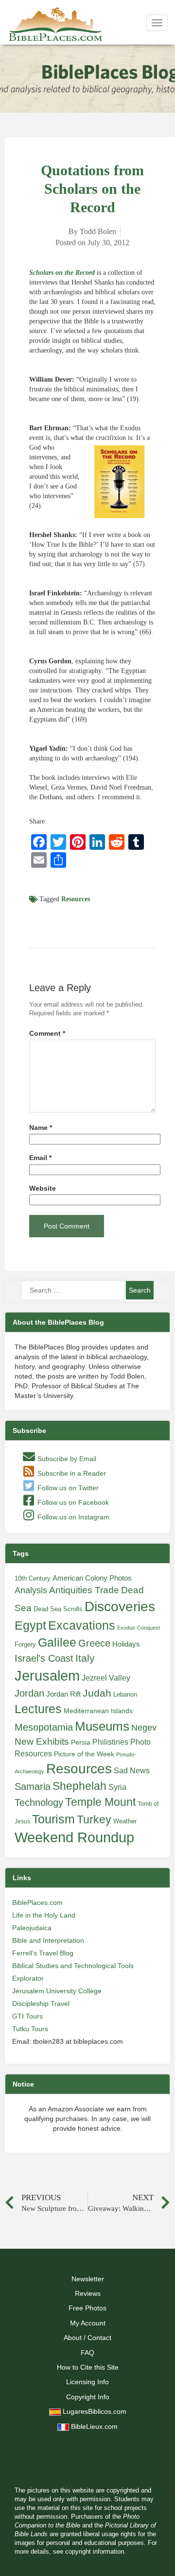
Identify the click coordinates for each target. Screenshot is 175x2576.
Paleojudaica (32, 1928)
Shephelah (79, 1786)
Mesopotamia (44, 1727)
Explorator (28, 1978)
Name (41, 1128)
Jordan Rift (63, 1694)
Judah (97, 1693)
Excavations (82, 1625)
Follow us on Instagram (72, 1517)
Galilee (57, 1642)
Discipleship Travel (41, 2004)
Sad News (132, 1770)
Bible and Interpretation (48, 1940)
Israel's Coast (44, 1658)
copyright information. (96, 2552)
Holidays (126, 1644)
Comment (47, 1034)
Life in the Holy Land (44, 1915)
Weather (125, 1821)
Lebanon (125, 1694)
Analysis (31, 1590)
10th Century (33, 1578)
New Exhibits (42, 1742)
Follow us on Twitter (67, 1488)
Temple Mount (100, 1802)
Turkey (94, 1819)
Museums (102, 1726)
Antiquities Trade (84, 1590)
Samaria (33, 1786)
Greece (94, 1643)
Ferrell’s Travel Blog (43, 1953)
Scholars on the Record (62, 273)
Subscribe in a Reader (71, 1473)
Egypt (30, 1625)
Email (40, 1158)
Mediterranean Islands (98, 1711)
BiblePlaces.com (37, 1903)
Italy (85, 1658)
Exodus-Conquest (139, 1628)
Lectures (38, 1709)
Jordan (29, 1693)
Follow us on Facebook (72, 1502)
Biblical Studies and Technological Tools (73, 1966)
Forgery (25, 1644)
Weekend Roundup (74, 1837)
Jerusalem (47, 1675)
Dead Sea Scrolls (58, 1609)
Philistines (110, 1742)
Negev (144, 1728)
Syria (117, 1787)
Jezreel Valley (106, 1678)
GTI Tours (27, 2016)
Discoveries (120, 1607)
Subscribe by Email (66, 1459)
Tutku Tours (30, 2029)
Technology (39, 1802)
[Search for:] (73, 1290)
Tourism (53, 1819)
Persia (81, 1742)
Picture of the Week (84, 1754)
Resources (76, 899)
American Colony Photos (92, 1578)
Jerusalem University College (57, 1991)
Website (43, 1188)
